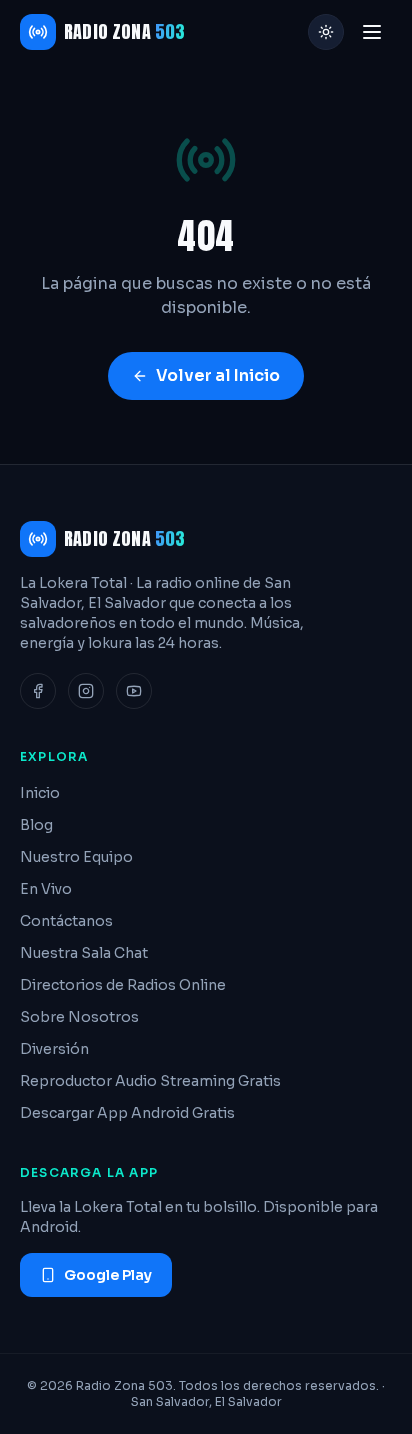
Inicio (40, 793)
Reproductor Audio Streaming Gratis (150, 1081)
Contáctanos (66, 921)
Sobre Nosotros (79, 1017)
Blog (36, 825)
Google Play (108, 1275)
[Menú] (372, 32)
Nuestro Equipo (76, 857)
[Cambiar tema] (326, 32)
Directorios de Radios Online (123, 985)
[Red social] (38, 691)
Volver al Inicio (218, 375)
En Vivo (46, 889)
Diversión (54, 1049)
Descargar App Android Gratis (127, 1113)
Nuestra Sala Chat (84, 953)
